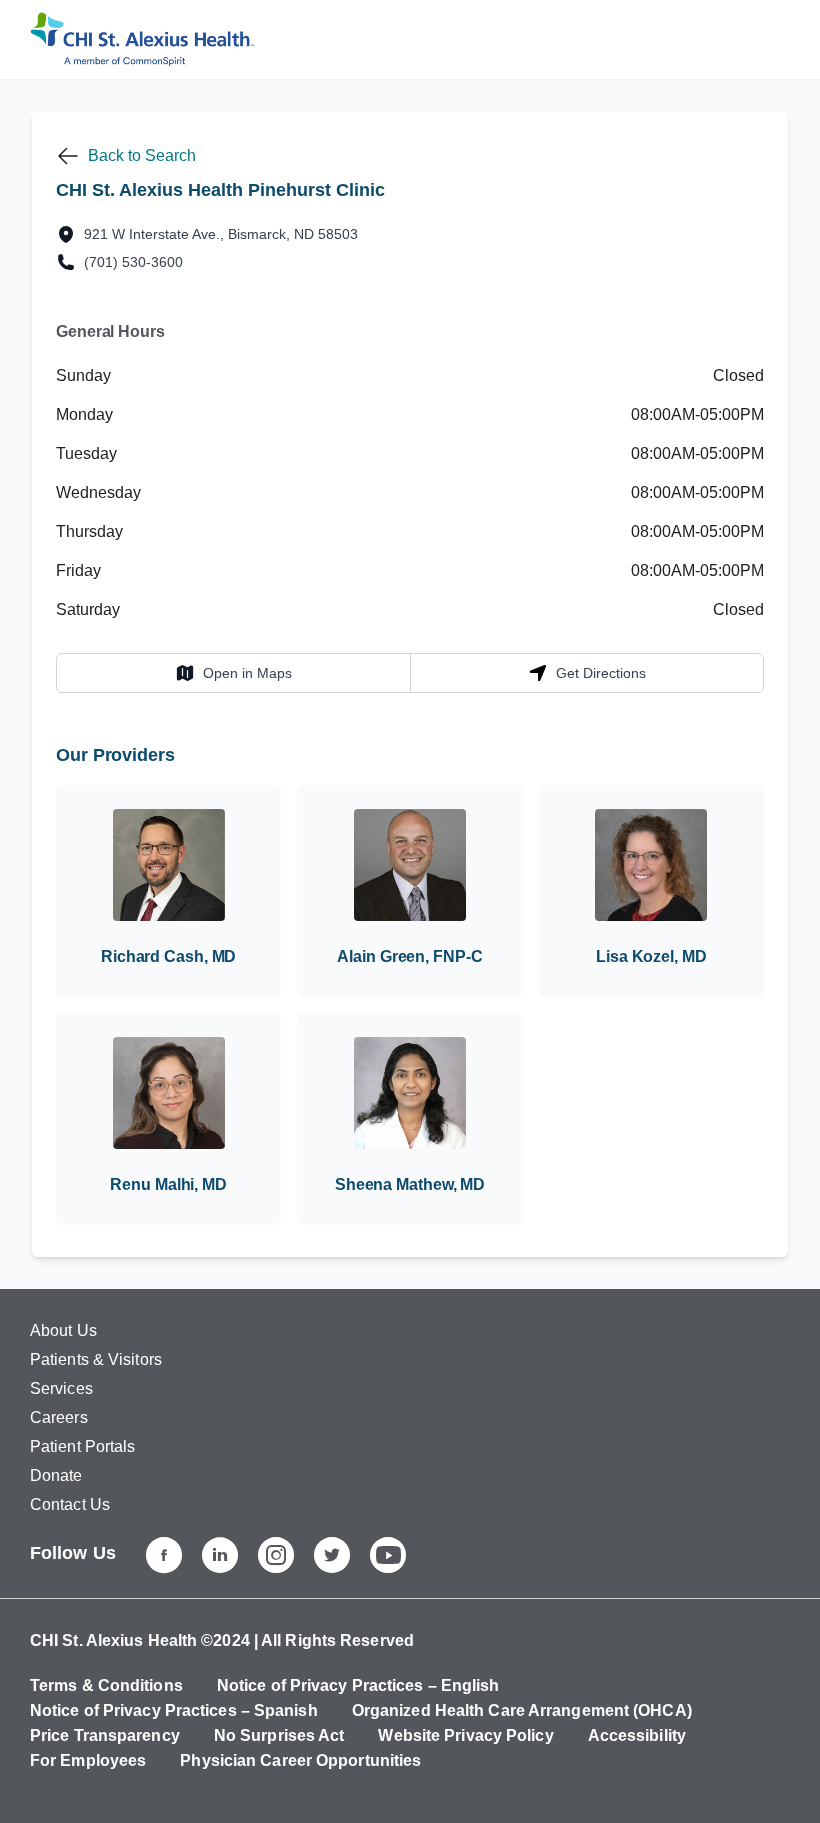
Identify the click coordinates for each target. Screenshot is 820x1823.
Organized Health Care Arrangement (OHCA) (522, 1710)
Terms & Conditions (106, 1685)
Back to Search (142, 155)
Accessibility (637, 1735)
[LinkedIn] (220, 1555)
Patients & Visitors (96, 1359)
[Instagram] (276, 1555)
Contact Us (70, 1504)
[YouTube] (388, 1555)
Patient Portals (83, 1446)
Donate (56, 1475)
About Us (63, 1330)
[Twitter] (332, 1555)
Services (61, 1388)
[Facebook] (164, 1555)
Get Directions (587, 672)
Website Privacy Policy (465, 1735)
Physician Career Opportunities (300, 1760)
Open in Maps (233, 672)
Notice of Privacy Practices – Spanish (174, 1710)
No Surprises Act (279, 1735)
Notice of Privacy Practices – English (358, 1685)
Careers (59, 1417)
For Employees (88, 1760)
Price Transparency (105, 1735)
